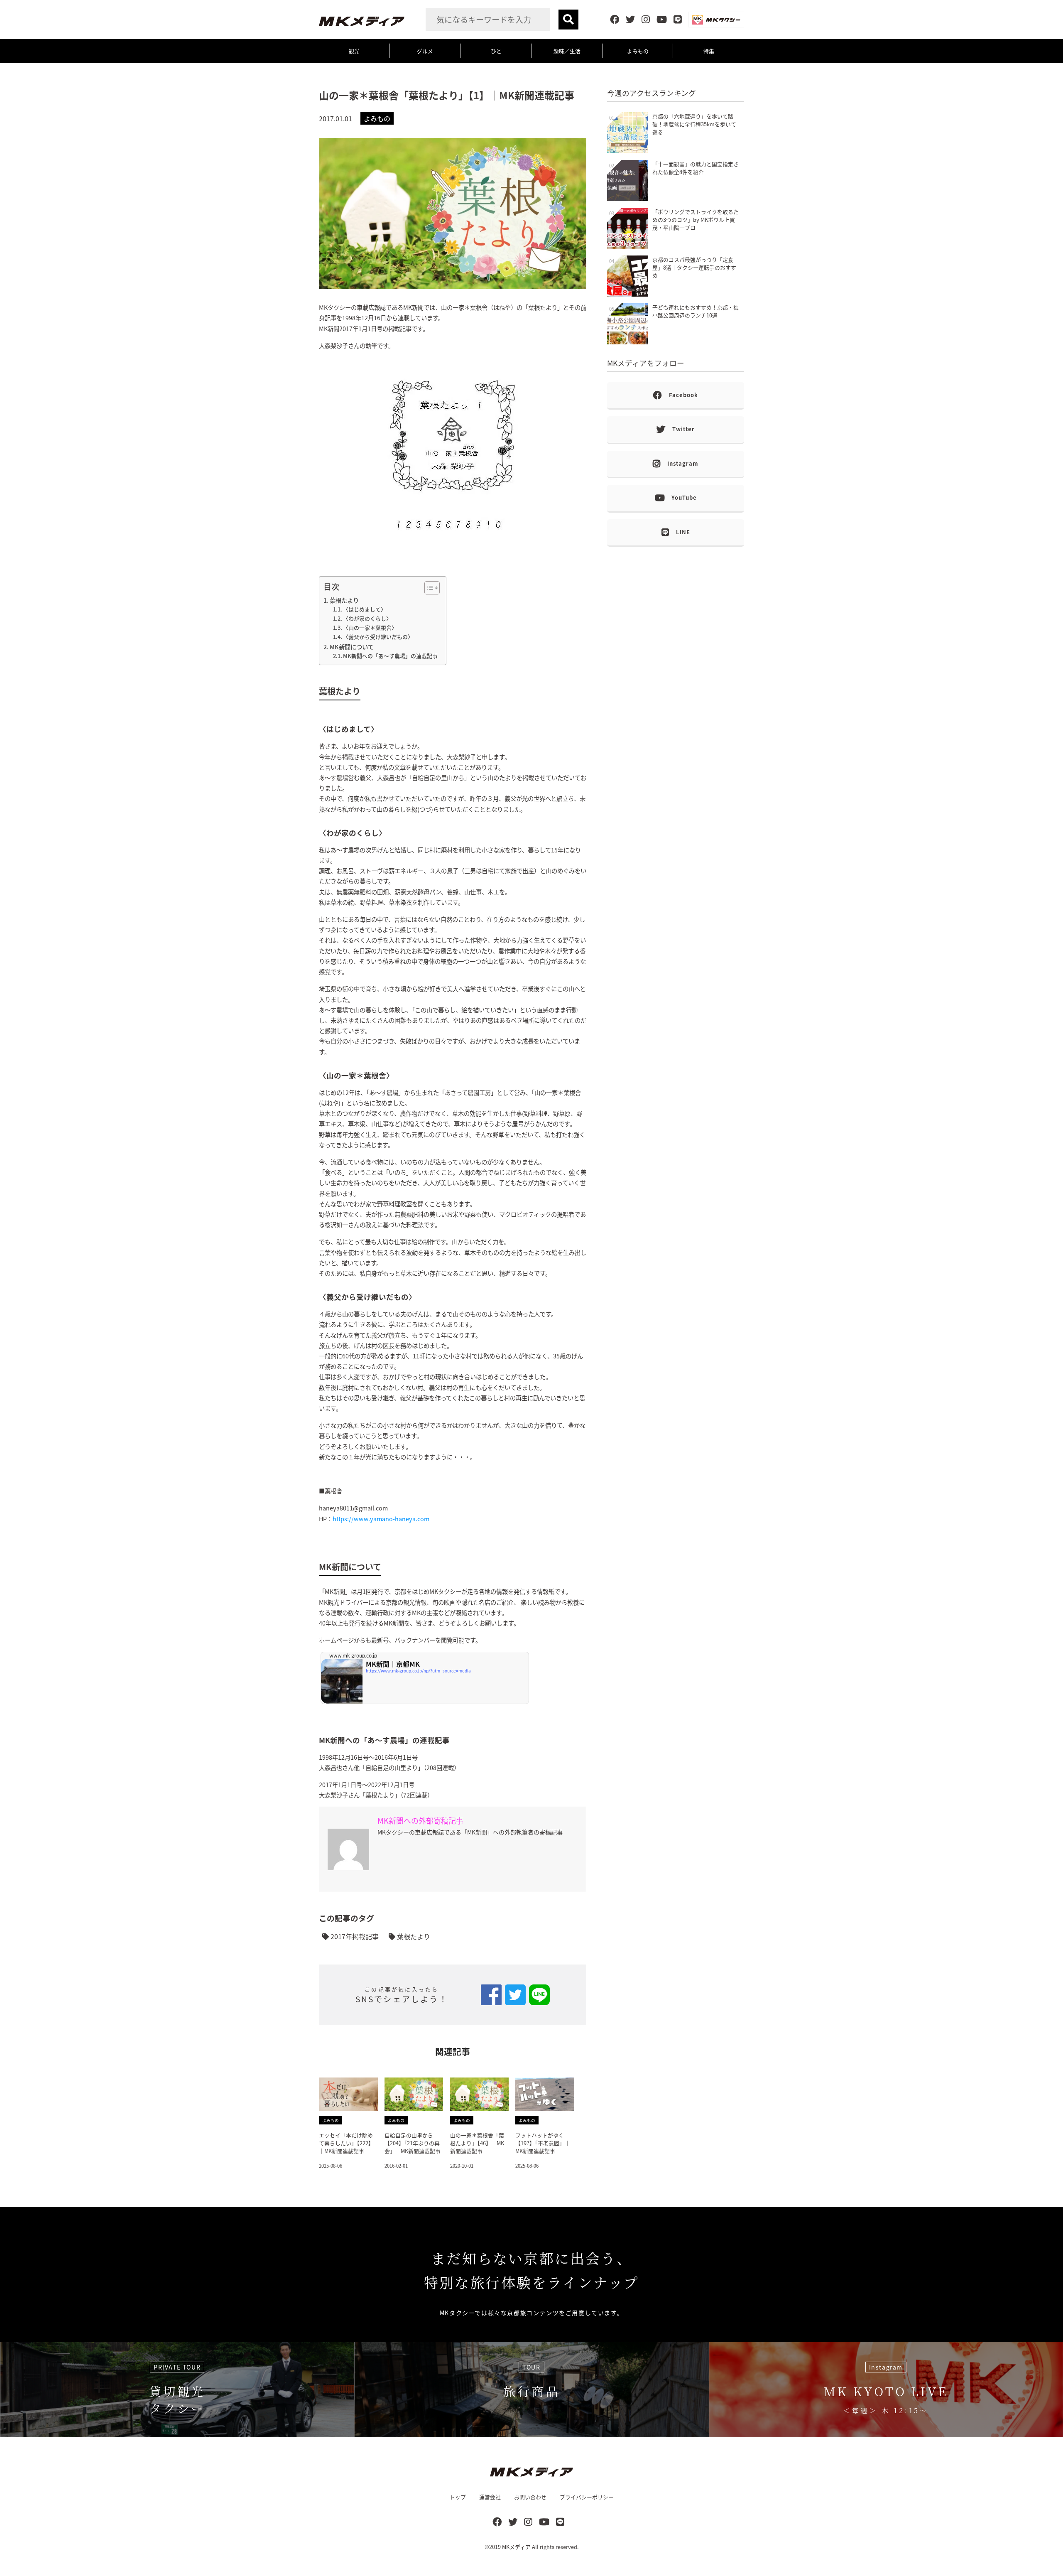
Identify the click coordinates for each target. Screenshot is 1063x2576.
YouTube (684, 497)
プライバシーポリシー (587, 2497)
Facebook (683, 395)
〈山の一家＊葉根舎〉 (370, 627)
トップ (458, 2497)
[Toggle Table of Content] (428, 588)
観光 (354, 51)
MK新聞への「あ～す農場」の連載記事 (390, 656)
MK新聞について (352, 647)
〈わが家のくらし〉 (367, 618)
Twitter (683, 429)
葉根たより (344, 600)
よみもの (638, 51)
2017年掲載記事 (354, 1936)
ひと (496, 51)
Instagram (683, 463)
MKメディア (516, 2547)
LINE (683, 532)
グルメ (425, 51)
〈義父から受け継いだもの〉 (378, 637)
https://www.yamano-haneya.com (381, 1519)
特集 (709, 51)
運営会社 (490, 2497)
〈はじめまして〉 (365, 609)
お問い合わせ (530, 2497)
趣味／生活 (567, 51)
